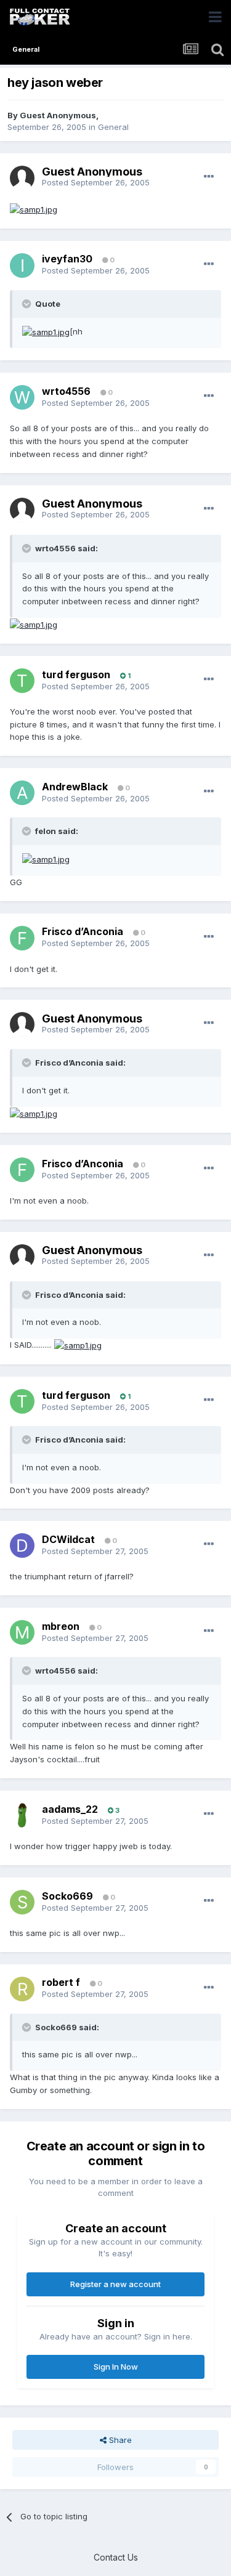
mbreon (61, 1626)
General (113, 127)
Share (119, 2440)
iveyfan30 (67, 259)
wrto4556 (66, 391)
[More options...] (209, 177)
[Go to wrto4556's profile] (22, 397)
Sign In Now (116, 2367)
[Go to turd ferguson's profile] (22, 681)
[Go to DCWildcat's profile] (22, 1545)
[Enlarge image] (34, 209)
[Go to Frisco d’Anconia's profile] (22, 938)
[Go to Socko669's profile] (22, 1902)
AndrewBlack (75, 787)
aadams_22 (70, 1809)
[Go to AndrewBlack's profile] (22, 793)
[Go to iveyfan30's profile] (22, 265)
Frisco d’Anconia (83, 931)
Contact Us (116, 2557)
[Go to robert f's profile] (22, 1989)
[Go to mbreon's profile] (22, 1632)
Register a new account (115, 2284)
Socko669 (67, 1896)
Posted (96, 182)
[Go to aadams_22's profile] (22, 1815)
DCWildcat (68, 1539)
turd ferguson (76, 674)
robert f (61, 1982)
